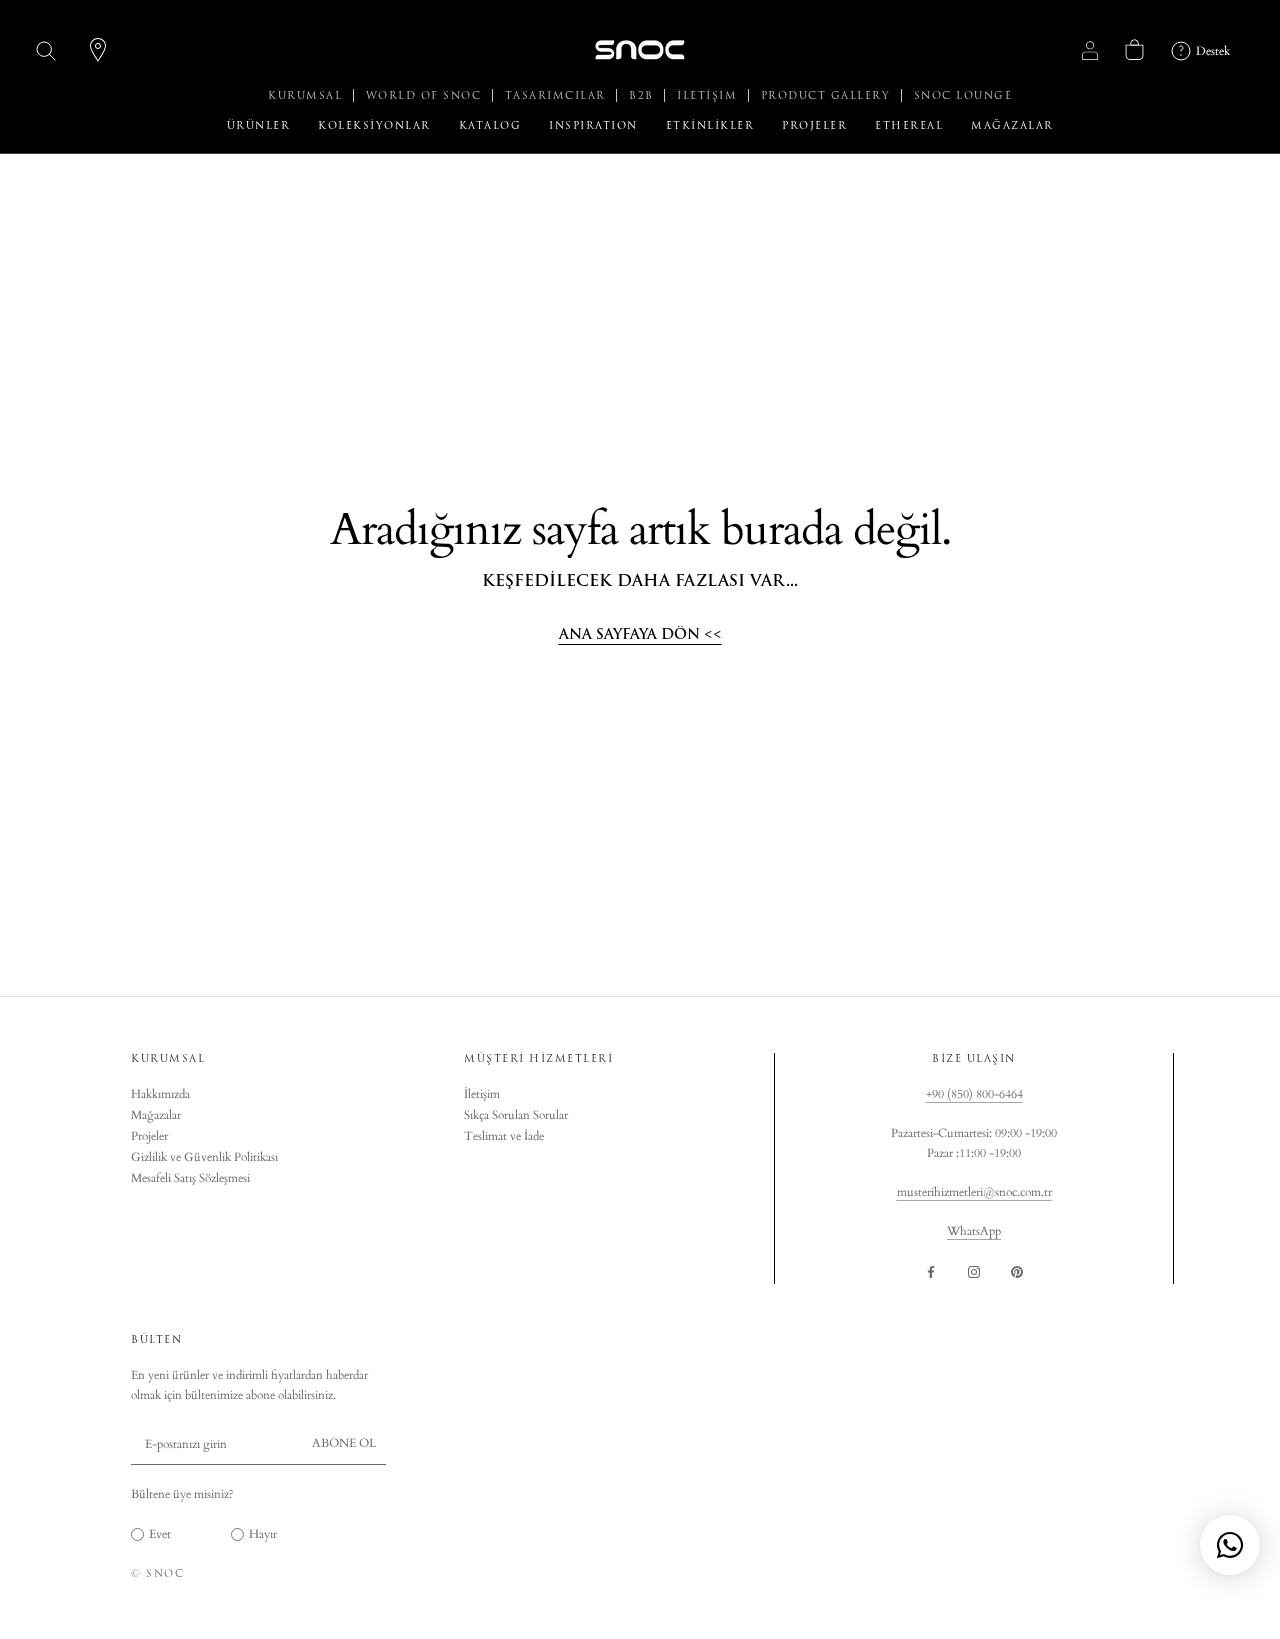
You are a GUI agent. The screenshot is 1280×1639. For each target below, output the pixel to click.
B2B (643, 96)
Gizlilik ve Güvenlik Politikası (204, 1157)
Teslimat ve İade (504, 1136)
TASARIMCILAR (558, 96)
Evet (160, 1534)
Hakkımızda (160, 1094)
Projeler (149, 1136)
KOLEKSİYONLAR (374, 126)
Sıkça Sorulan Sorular (516, 1115)
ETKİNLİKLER (710, 126)
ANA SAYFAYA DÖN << (640, 634)
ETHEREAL (909, 126)
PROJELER (814, 126)
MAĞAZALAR (1012, 126)
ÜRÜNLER (259, 126)
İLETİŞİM (709, 96)
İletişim (482, 1094)
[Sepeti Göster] (1134, 49)
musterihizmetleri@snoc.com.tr (974, 1192)
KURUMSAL (307, 96)
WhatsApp (974, 1231)
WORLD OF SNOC (426, 96)
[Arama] (46, 50)
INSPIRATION (593, 126)
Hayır (263, 1534)
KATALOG (490, 126)
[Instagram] (974, 1271)
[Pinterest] (1017, 1271)
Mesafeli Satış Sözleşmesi (190, 1178)
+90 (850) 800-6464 (974, 1094)
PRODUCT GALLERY (828, 96)
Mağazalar (156, 1115)
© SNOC (157, 1574)
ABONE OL (344, 1443)
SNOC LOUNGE (963, 96)
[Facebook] (931, 1271)
